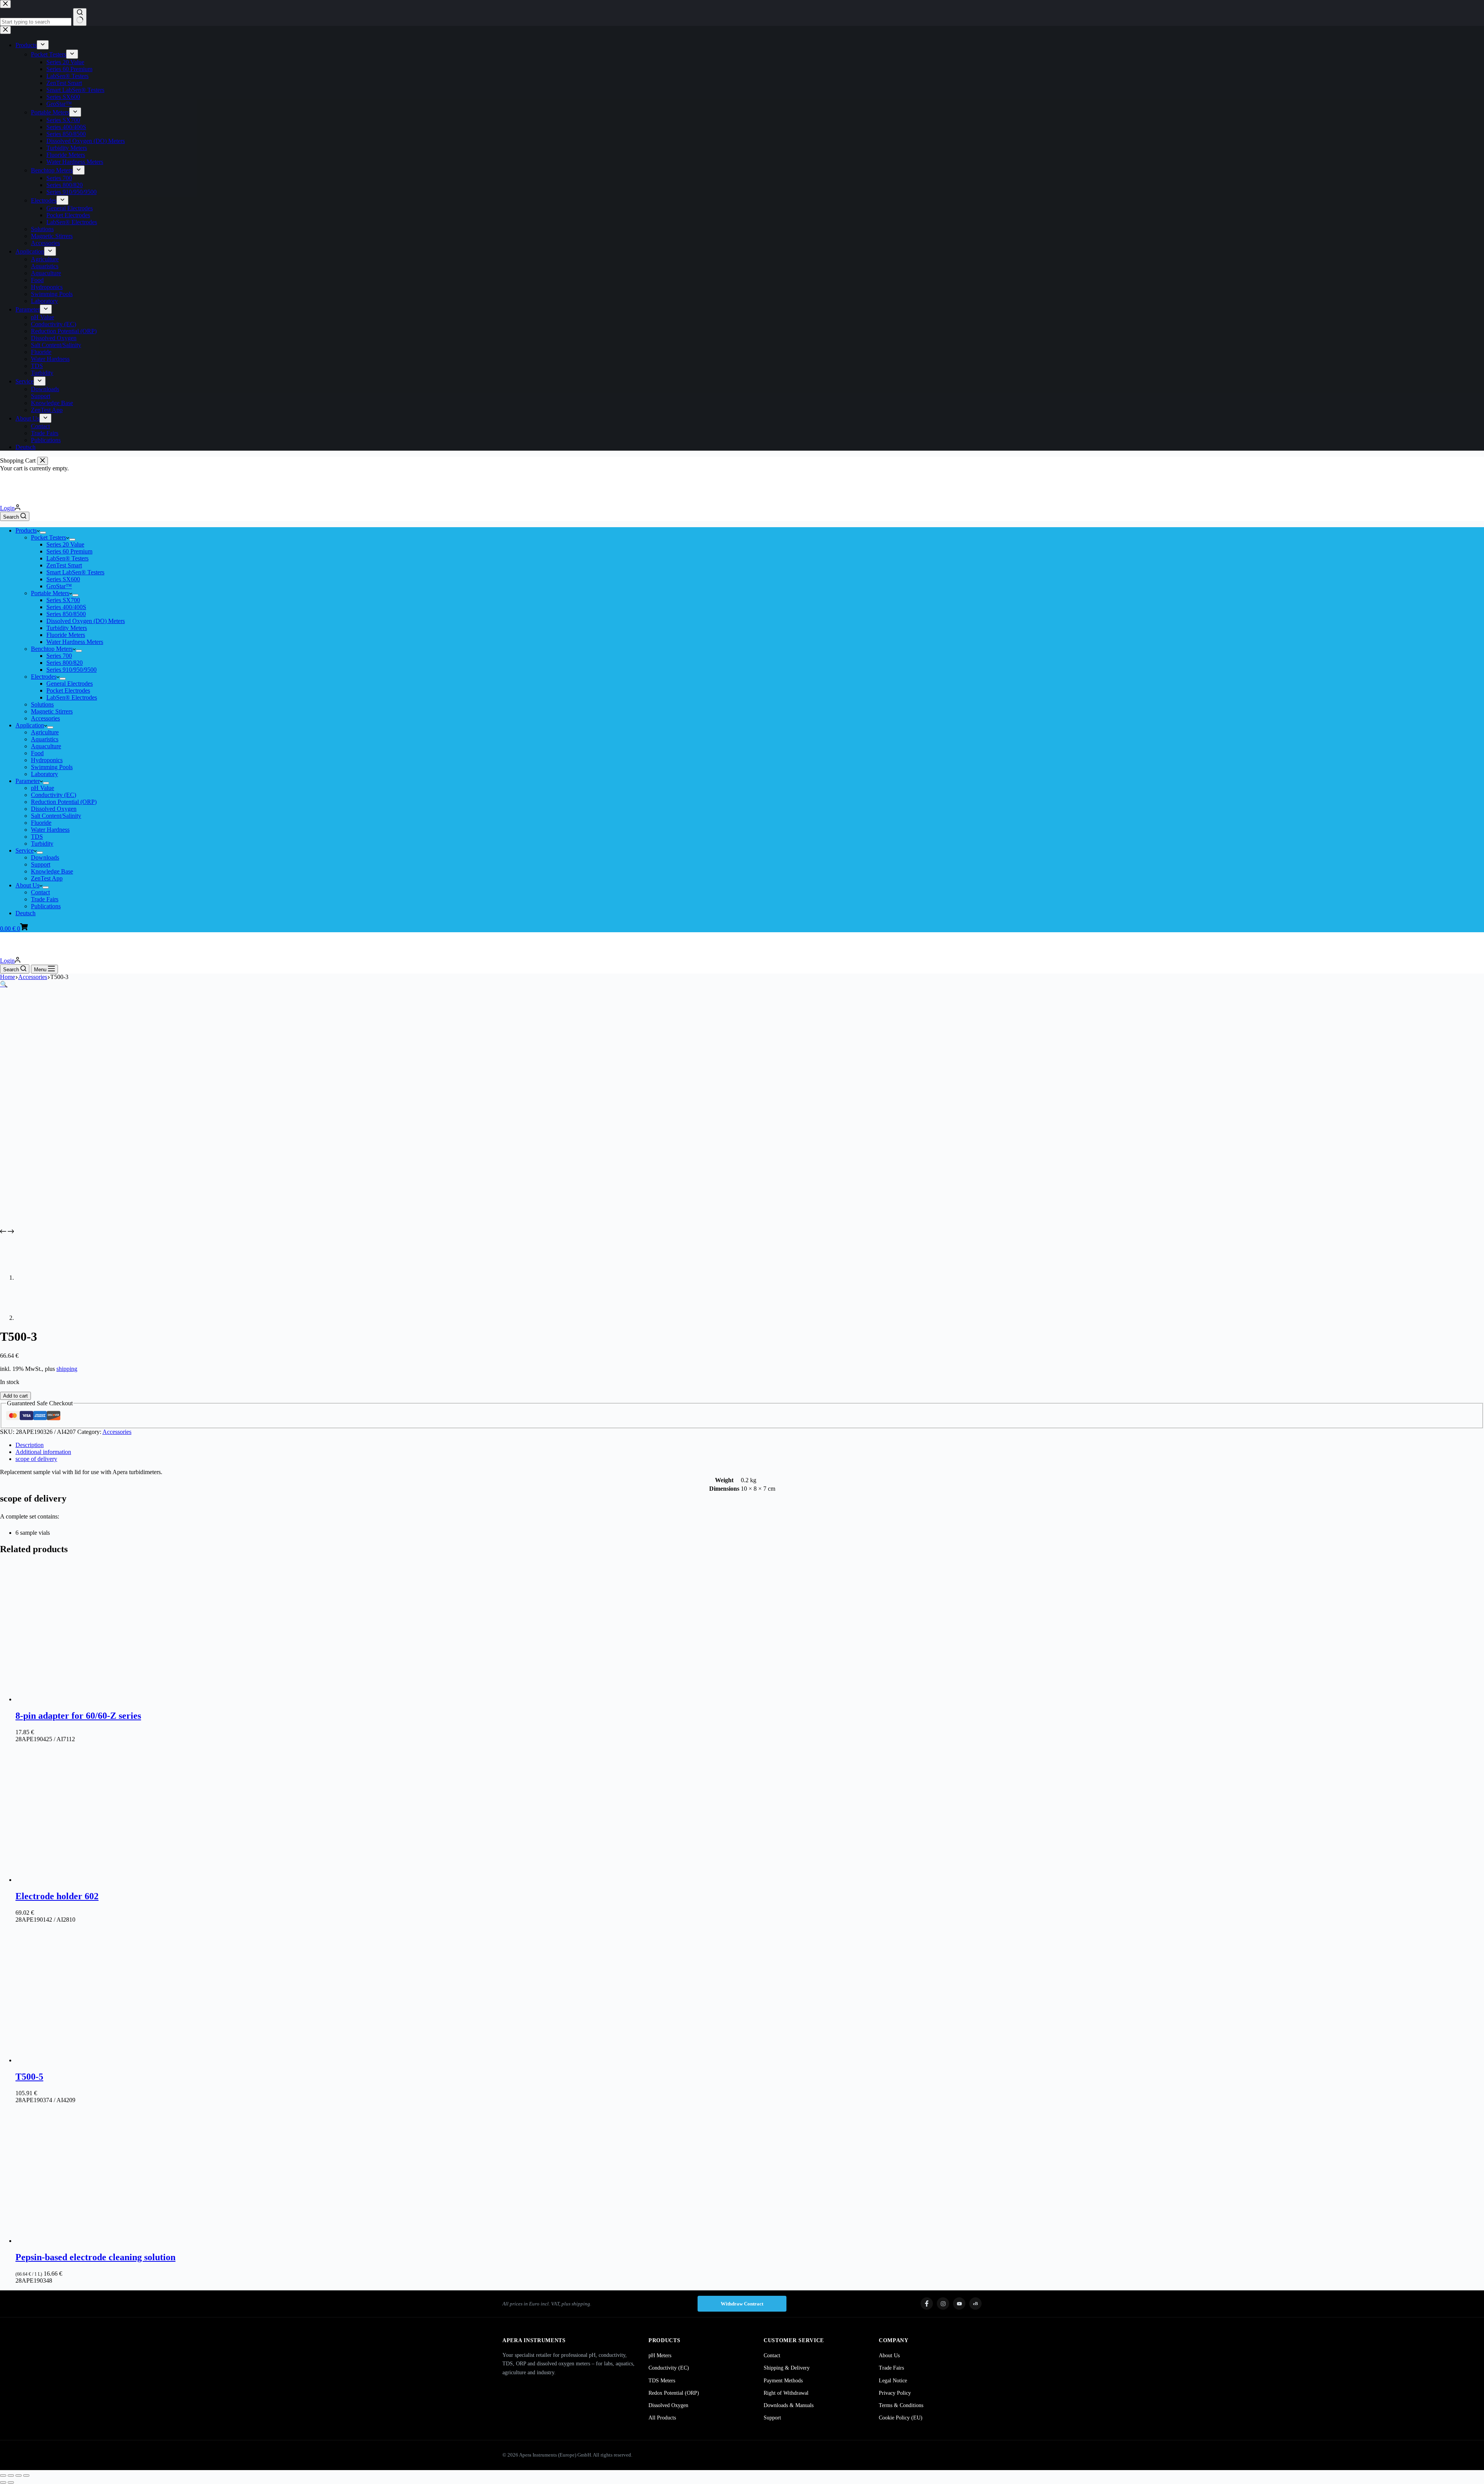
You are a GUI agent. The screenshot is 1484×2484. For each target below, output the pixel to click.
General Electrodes (70, 684)
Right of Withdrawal (786, 2393)
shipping (67, 1369)
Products (26, 530)
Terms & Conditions (901, 2405)
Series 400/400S (66, 607)
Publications (46, 906)
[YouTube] (959, 2304)
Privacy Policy (895, 2393)
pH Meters (660, 2355)
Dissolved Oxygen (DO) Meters (86, 621)
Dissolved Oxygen (54, 809)
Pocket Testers (49, 537)
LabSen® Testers (67, 558)
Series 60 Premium (69, 551)
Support (41, 864)
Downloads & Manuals (789, 2405)
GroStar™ (59, 586)
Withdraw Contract (742, 2304)
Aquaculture (46, 746)
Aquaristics (45, 739)
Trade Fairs (45, 899)
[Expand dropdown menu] (43, 533)
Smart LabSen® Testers (75, 572)
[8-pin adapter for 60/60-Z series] (85, 1699)
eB (975, 2304)
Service (25, 850)
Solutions (42, 704)
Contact (40, 892)
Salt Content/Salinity (56, 816)
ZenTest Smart (64, 565)
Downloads (45, 857)
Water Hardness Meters (75, 642)
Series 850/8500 (66, 614)
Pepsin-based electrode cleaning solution (95, 2257)
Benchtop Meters (52, 649)
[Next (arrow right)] (11, 2482)
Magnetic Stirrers (52, 711)
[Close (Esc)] (26, 2475)
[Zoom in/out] (3, 2475)
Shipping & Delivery (787, 2368)
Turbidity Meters (67, 628)
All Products (662, 2418)
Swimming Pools (52, 767)
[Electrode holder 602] (85, 1880)
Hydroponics (47, 760)
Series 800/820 (65, 663)
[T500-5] (85, 2060)
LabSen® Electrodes (72, 697)
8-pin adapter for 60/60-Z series (78, 1716)
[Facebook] (927, 2304)
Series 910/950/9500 (71, 670)
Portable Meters (50, 593)
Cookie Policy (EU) (901, 2418)
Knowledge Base (52, 871)
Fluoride (41, 823)
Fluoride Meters (66, 635)
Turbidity (42, 844)
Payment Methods (783, 2381)
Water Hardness (50, 830)
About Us (27, 885)
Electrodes (44, 677)
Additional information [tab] (43, 1452)
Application (30, 725)
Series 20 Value (65, 544)
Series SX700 (63, 600)
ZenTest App (47, 878)
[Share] (19, 2475)
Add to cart (15, 1396)
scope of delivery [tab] (36, 1459)
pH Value (43, 788)
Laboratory (44, 774)
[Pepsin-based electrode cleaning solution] (85, 2241)
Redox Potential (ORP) (674, 2393)
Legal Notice (893, 2381)
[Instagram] (943, 2304)
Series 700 (59, 656)
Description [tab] (30, 1445)
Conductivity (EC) (54, 795)
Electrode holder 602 (57, 1896)
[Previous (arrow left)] (3, 2482)
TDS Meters (662, 2381)
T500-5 (29, 2077)
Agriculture (45, 732)
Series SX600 (63, 579)
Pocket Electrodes (68, 690)
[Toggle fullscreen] (11, 2475)
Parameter (28, 781)
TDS (37, 837)
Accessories (45, 718)
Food (37, 753)
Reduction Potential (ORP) (64, 802)
